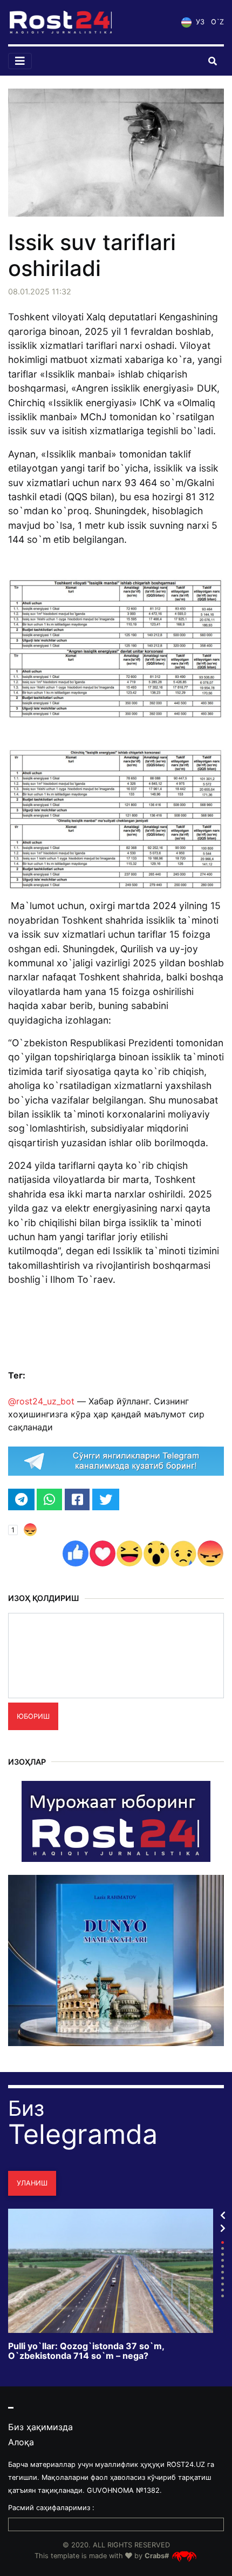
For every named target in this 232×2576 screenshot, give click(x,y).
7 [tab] (223, 2278)
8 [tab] (223, 2284)
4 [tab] (223, 2260)
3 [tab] (223, 2254)
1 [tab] (223, 2242)
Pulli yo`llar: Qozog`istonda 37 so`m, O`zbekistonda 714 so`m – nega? (86, 2351)
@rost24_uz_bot (41, 1401)
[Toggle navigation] (20, 61)
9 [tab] (223, 2290)
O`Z (217, 22)
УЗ (199, 22)
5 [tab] (223, 2266)
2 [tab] (223, 2248)
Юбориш (33, 1716)
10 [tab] (223, 2296)
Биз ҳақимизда (40, 2427)
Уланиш (32, 2183)
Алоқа (21, 2442)
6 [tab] (223, 2272)
